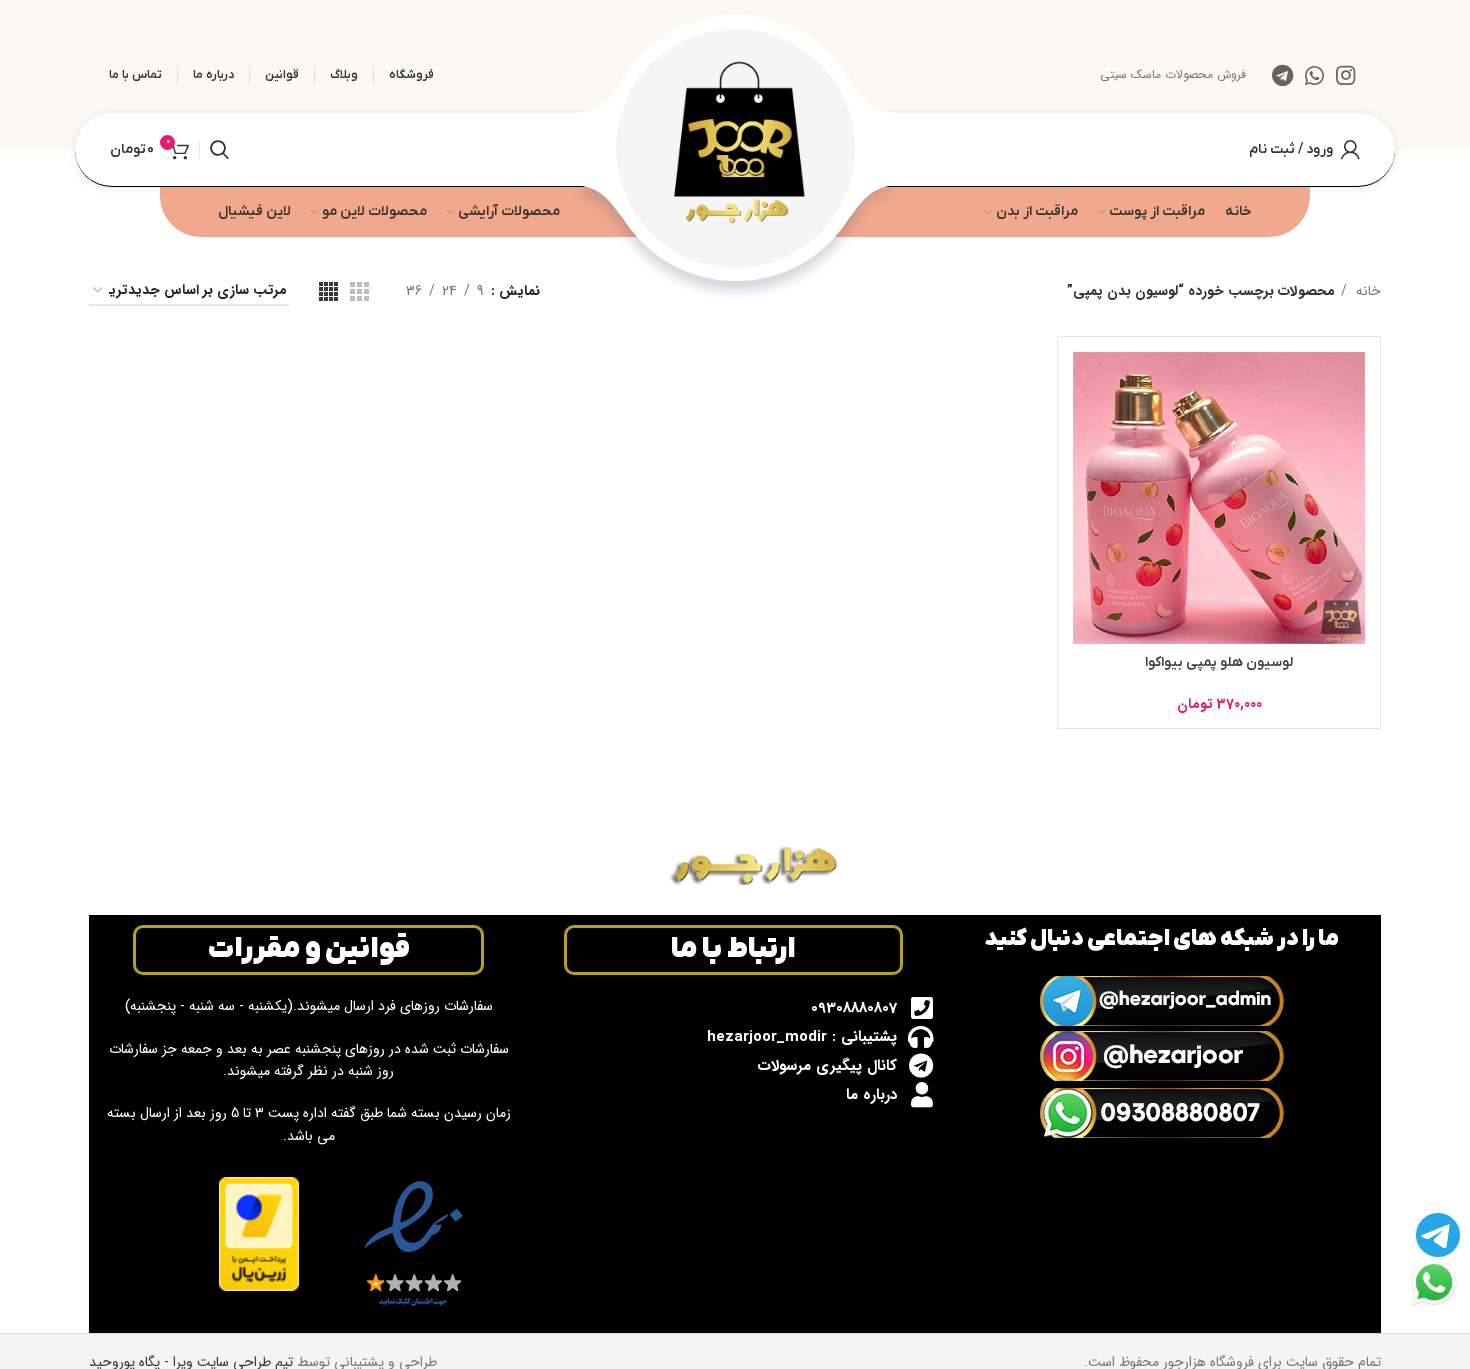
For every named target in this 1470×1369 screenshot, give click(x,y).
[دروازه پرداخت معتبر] (259, 1233)
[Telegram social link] (1282, 75)
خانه (1366, 291)
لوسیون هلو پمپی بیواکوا (1219, 662)
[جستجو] (219, 150)
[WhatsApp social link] (1314, 75)
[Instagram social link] (1345, 75)
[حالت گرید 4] (328, 291)
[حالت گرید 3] (359, 291)
